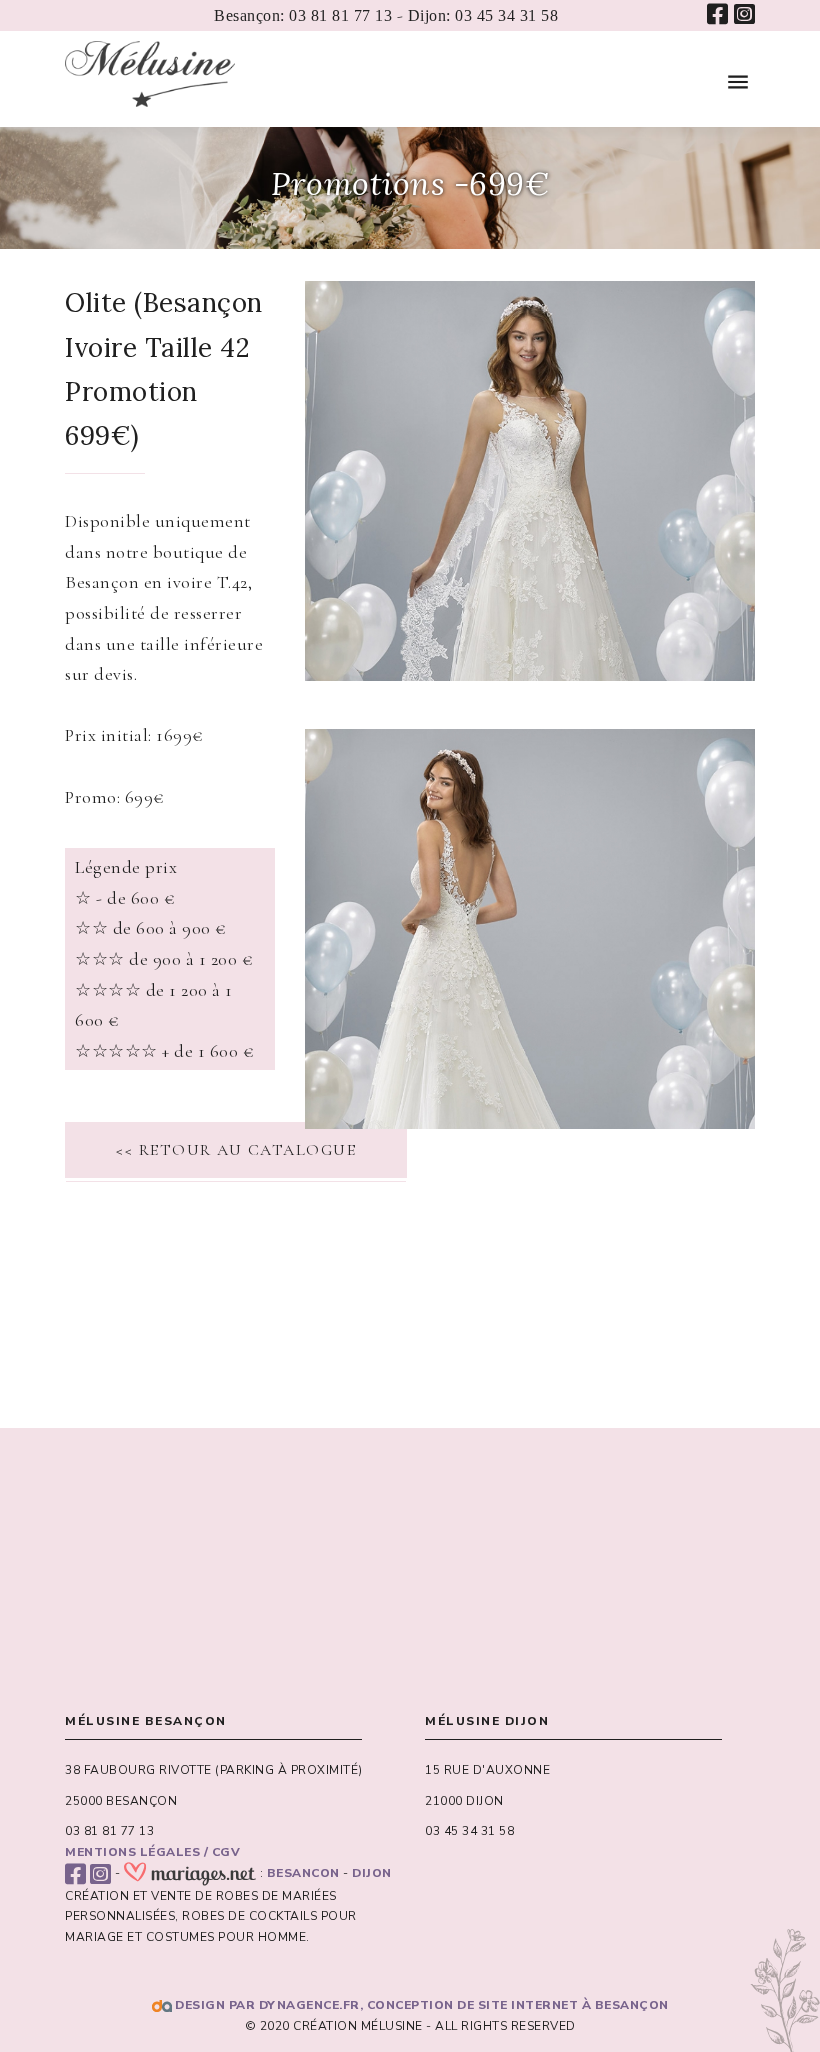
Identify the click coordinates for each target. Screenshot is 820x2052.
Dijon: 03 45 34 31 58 (483, 15)
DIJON (372, 1873)
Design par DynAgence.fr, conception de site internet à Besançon (420, 2005)
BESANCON (303, 1873)
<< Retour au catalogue (236, 1150)
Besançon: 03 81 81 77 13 (303, 15)
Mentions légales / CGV (152, 1852)
